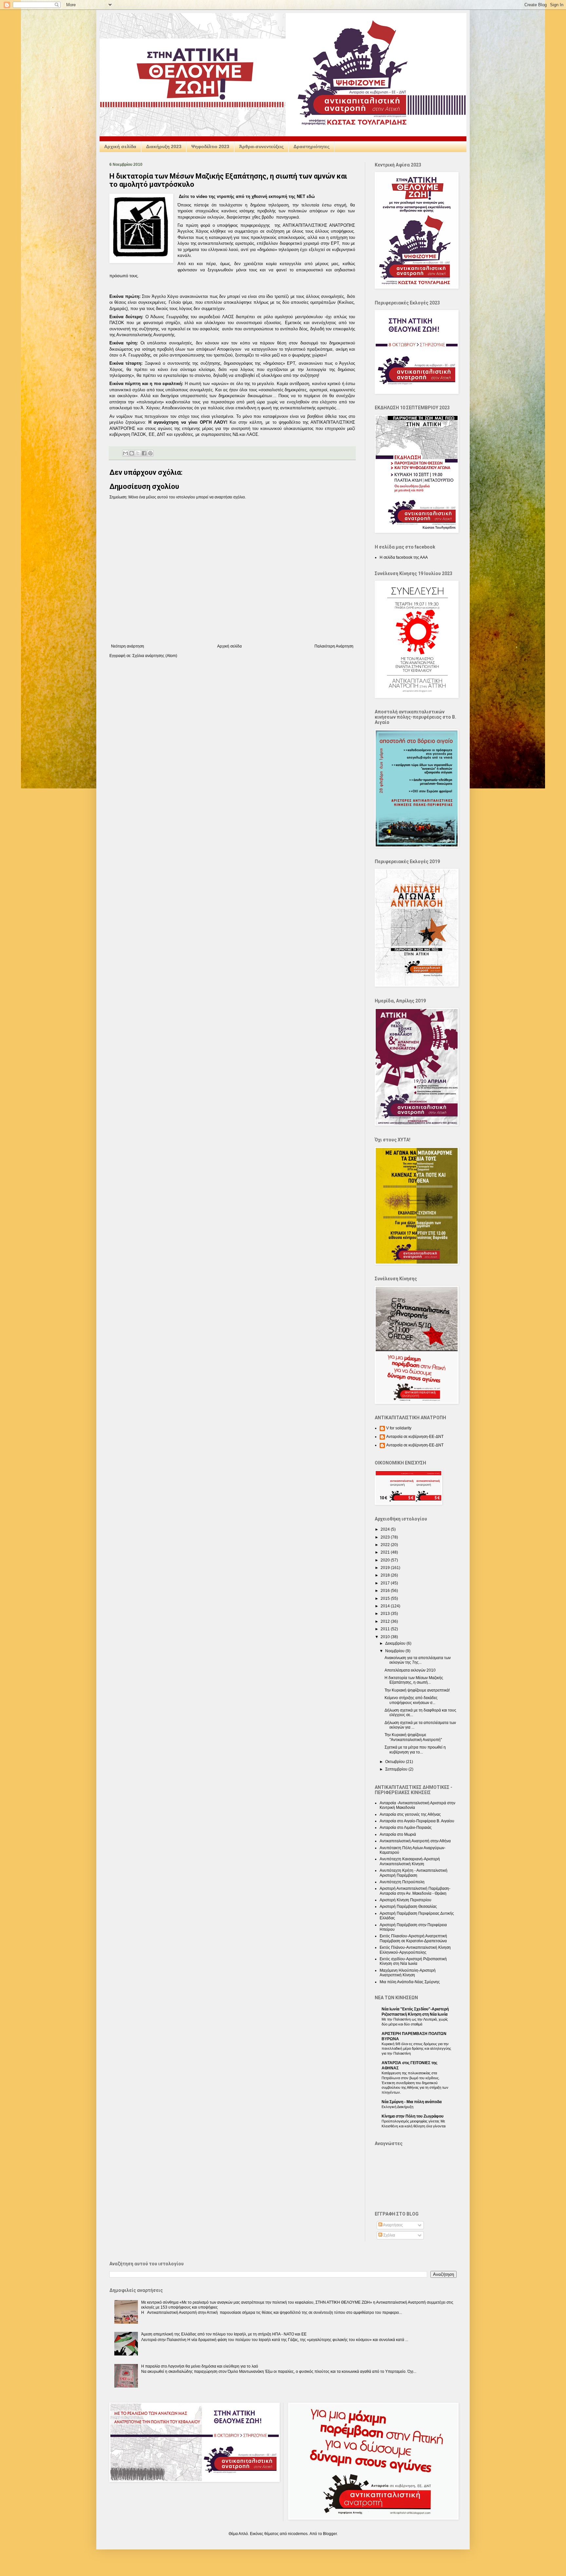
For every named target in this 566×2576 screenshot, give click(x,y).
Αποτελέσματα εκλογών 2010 (410, 1670)
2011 (386, 1629)
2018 (386, 1575)
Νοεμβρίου (395, 1651)
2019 (386, 1568)
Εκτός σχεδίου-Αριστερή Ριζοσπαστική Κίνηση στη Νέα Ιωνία (413, 1961)
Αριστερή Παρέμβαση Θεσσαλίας (408, 1907)
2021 (386, 1552)
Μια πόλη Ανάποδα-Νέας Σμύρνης (410, 1982)
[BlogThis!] (132, 453)
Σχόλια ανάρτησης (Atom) (155, 656)
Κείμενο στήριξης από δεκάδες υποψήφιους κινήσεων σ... (411, 1700)
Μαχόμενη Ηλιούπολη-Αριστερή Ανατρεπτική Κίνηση (408, 1973)
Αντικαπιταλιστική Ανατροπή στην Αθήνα (415, 1841)
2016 (386, 1591)
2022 (386, 1545)
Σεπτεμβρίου (397, 1769)
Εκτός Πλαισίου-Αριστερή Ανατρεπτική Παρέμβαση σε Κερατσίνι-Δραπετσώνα (413, 1938)
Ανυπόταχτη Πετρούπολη (402, 1882)
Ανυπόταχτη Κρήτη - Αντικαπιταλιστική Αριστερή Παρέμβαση (414, 1873)
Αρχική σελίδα (120, 146)
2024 (386, 1529)
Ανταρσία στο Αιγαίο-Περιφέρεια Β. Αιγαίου (417, 1821)
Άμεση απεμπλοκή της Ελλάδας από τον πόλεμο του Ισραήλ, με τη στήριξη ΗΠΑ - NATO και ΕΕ (224, 2334)
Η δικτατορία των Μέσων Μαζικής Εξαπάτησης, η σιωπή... (414, 1680)
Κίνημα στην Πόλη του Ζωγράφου (413, 2116)
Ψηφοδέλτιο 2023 (210, 146)
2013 (386, 1614)
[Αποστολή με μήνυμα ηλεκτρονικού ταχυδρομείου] (125, 453)
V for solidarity (399, 1428)
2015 (386, 1598)
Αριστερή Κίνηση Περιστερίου (406, 1900)
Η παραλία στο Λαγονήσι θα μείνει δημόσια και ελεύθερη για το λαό (200, 2366)
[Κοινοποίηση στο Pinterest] (150, 453)
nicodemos (298, 2534)
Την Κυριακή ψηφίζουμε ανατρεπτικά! (417, 1690)
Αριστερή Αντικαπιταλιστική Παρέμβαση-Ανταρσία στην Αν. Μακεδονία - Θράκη (415, 1891)
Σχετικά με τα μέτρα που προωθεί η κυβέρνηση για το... (415, 1750)
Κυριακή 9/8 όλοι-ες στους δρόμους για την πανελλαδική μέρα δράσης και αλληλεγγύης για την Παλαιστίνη (416, 2049)
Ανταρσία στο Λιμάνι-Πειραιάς (406, 1828)
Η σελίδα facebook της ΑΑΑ (404, 557)
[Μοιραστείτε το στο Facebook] (144, 453)
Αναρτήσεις (393, 2225)
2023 (386, 1537)
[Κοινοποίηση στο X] (138, 453)
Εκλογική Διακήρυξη (397, 2107)
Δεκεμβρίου (396, 1643)
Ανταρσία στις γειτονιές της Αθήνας (410, 1814)
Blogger (330, 2534)
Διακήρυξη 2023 (164, 146)
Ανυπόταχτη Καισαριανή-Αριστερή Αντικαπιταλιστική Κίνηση (410, 1861)
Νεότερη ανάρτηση (128, 646)
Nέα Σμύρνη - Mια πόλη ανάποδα (412, 2102)
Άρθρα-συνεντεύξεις (261, 146)
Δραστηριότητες (311, 146)
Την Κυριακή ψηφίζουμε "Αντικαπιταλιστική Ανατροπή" (413, 1737)
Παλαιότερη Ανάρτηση (334, 646)
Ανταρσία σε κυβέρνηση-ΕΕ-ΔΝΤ (415, 1437)
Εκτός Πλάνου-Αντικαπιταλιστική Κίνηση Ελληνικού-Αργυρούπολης (415, 1950)
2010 (386, 1637)
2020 (386, 1560)
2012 (386, 1621)
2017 (386, 1583)
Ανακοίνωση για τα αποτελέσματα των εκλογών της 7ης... (418, 1660)
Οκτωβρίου (396, 1762)
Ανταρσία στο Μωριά (398, 1834)
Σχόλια (389, 2235)
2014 (386, 1606)
